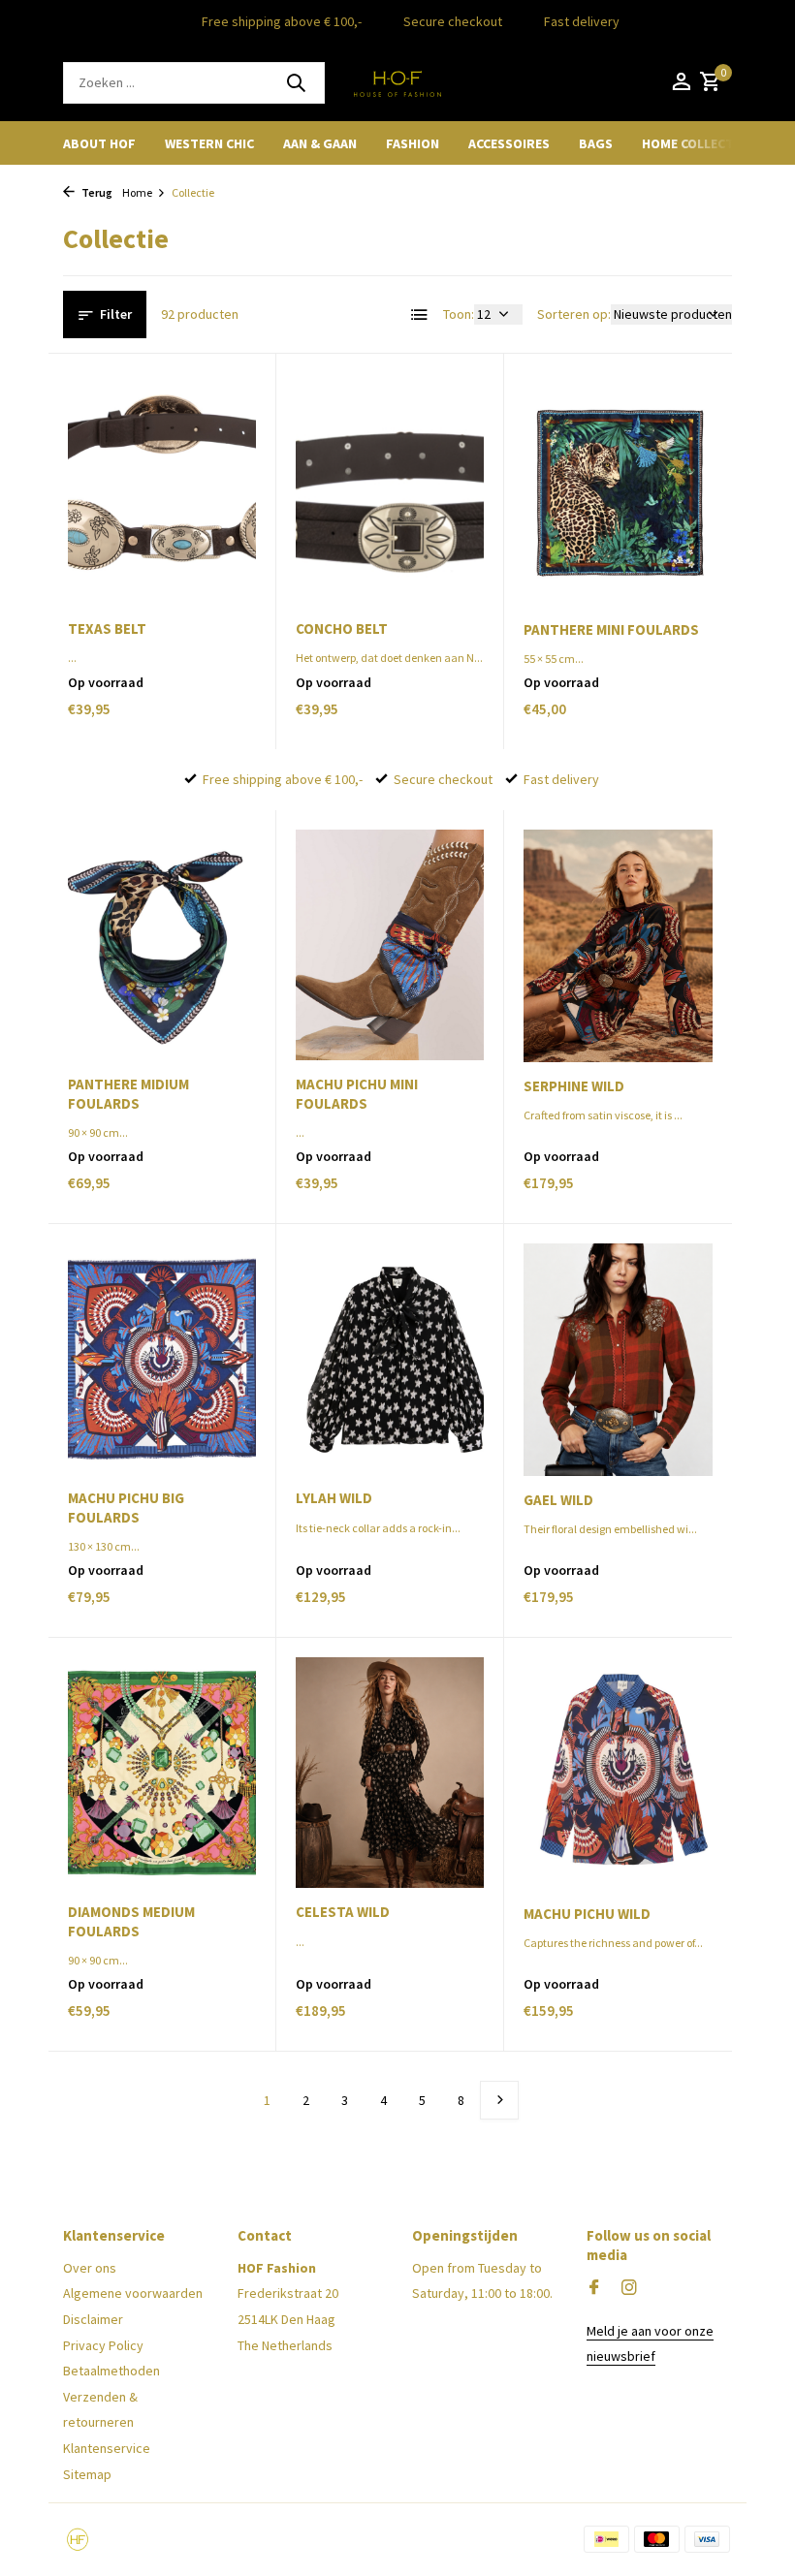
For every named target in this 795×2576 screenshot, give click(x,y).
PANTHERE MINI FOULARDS (611, 629)
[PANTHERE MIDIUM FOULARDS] (162, 945)
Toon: (459, 314)
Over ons (90, 2268)
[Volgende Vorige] (499, 2100)
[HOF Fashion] (397, 82)
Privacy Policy (103, 2345)
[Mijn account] (681, 83)
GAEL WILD (558, 1500)
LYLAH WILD (334, 1498)
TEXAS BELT (107, 628)
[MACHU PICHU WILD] (618, 1773)
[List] (420, 315)
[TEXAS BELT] (162, 488)
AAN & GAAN (320, 143)
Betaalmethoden (111, 2371)
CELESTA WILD (343, 1912)
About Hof (99, 143)
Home (137, 192)
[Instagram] (629, 2288)
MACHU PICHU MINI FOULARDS (357, 1094)
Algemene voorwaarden (133, 2293)
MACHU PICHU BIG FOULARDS (126, 1508)
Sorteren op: (574, 314)
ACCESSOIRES (509, 143)
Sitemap (87, 2474)
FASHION (413, 143)
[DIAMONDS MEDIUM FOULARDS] (162, 1773)
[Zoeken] (296, 82)
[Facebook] (594, 2288)
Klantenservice (107, 2448)
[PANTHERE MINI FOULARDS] (618, 489)
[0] (708, 83)
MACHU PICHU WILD (587, 1914)
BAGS (596, 143)
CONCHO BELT (342, 628)
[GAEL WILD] (618, 1359)
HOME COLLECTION (699, 143)
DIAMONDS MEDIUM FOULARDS (131, 1921)
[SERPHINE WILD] (618, 945)
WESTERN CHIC (209, 143)
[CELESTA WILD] (390, 1773)
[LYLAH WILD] (390, 1359)
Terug (96, 192)
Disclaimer (93, 2319)
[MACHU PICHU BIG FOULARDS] (162, 1359)
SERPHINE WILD (574, 1086)
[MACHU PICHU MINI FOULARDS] (390, 945)
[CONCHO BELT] (390, 488)
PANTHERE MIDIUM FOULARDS (128, 1094)
